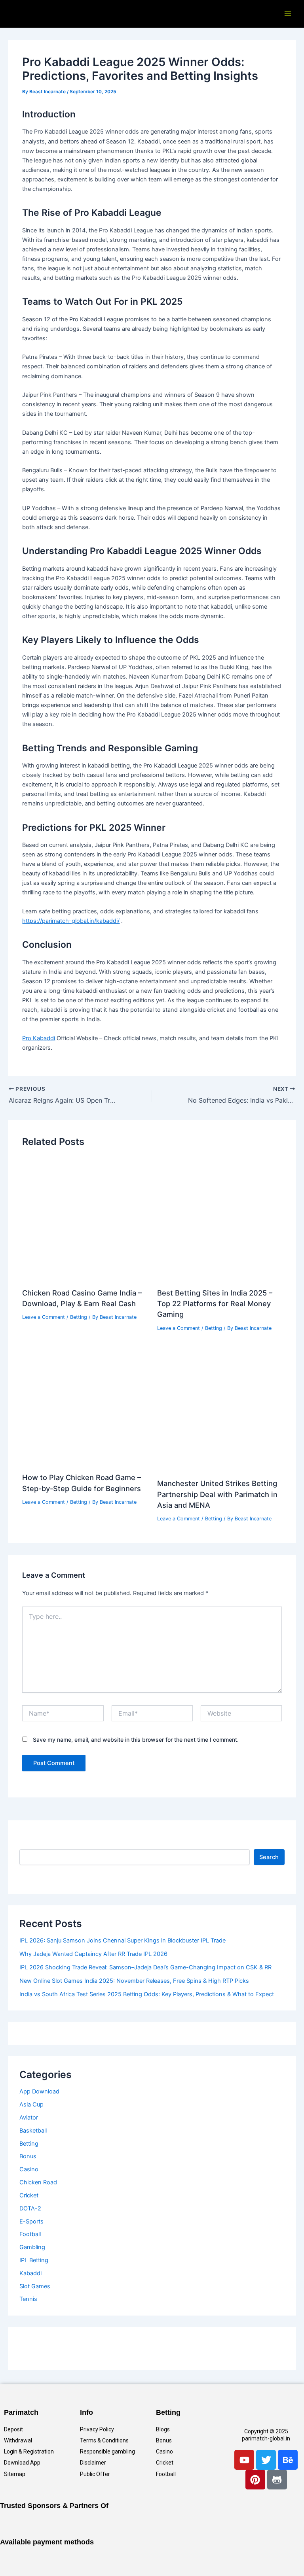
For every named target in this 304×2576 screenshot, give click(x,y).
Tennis (28, 2299)
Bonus (28, 2156)
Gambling (32, 2247)
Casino (29, 2169)
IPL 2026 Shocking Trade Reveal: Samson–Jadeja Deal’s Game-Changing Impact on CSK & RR (145, 1967)
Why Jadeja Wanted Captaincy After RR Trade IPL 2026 (93, 1954)
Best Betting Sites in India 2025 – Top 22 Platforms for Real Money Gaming (215, 1304)
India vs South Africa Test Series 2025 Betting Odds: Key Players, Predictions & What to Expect (147, 1994)
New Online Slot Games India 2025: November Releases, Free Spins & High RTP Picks (134, 1981)
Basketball (33, 2131)
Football (30, 2234)
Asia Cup (31, 2105)
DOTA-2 (30, 2208)
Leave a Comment (44, 1317)
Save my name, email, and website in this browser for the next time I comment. (136, 1740)
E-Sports (31, 2221)
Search (269, 1857)
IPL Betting (34, 2260)
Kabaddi (30, 2273)
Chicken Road (38, 2182)
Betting (79, 1317)
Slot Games (35, 2286)
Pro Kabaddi (39, 1038)
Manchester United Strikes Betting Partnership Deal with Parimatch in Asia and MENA (217, 1494)
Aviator (29, 2118)
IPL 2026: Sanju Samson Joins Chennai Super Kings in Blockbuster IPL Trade (123, 1940)
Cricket (29, 2195)
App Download (39, 2091)
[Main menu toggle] (288, 14)
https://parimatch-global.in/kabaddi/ (71, 921)
